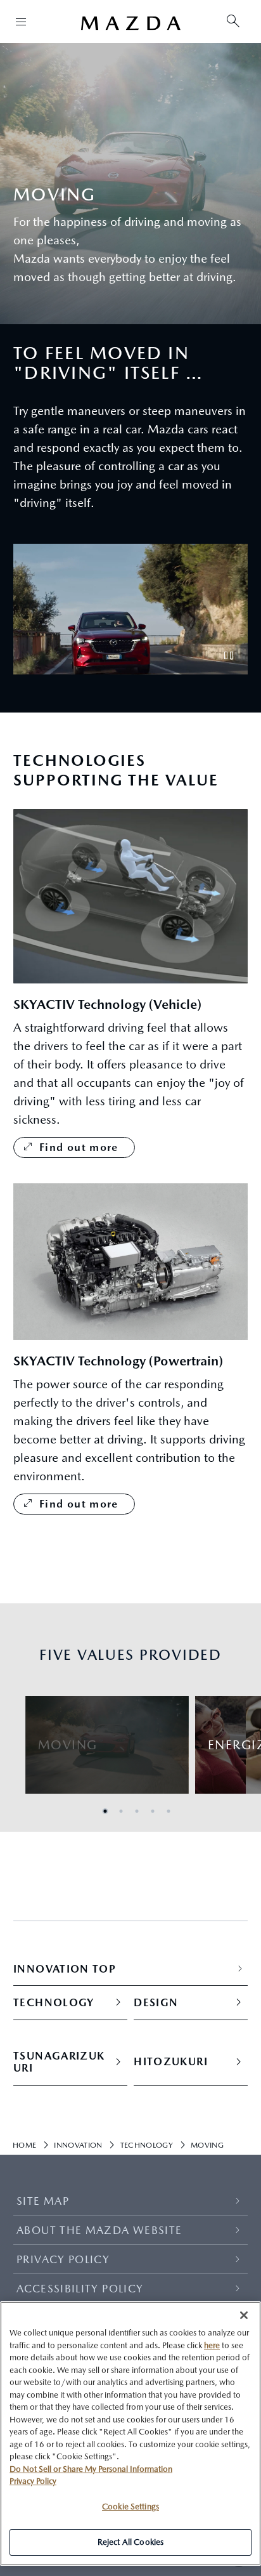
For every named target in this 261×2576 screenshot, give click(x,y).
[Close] (244, 2315)
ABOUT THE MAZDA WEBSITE (99, 2230)
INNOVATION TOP (65, 1969)
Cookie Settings (130, 2507)
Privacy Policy (33, 2481)
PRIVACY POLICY (63, 2259)
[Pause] (229, 655)
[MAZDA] (130, 23)
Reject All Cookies (130, 2542)
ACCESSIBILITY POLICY (80, 2289)
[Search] (233, 22)
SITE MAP (43, 2201)
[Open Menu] (21, 22)
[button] (105, 1811)
